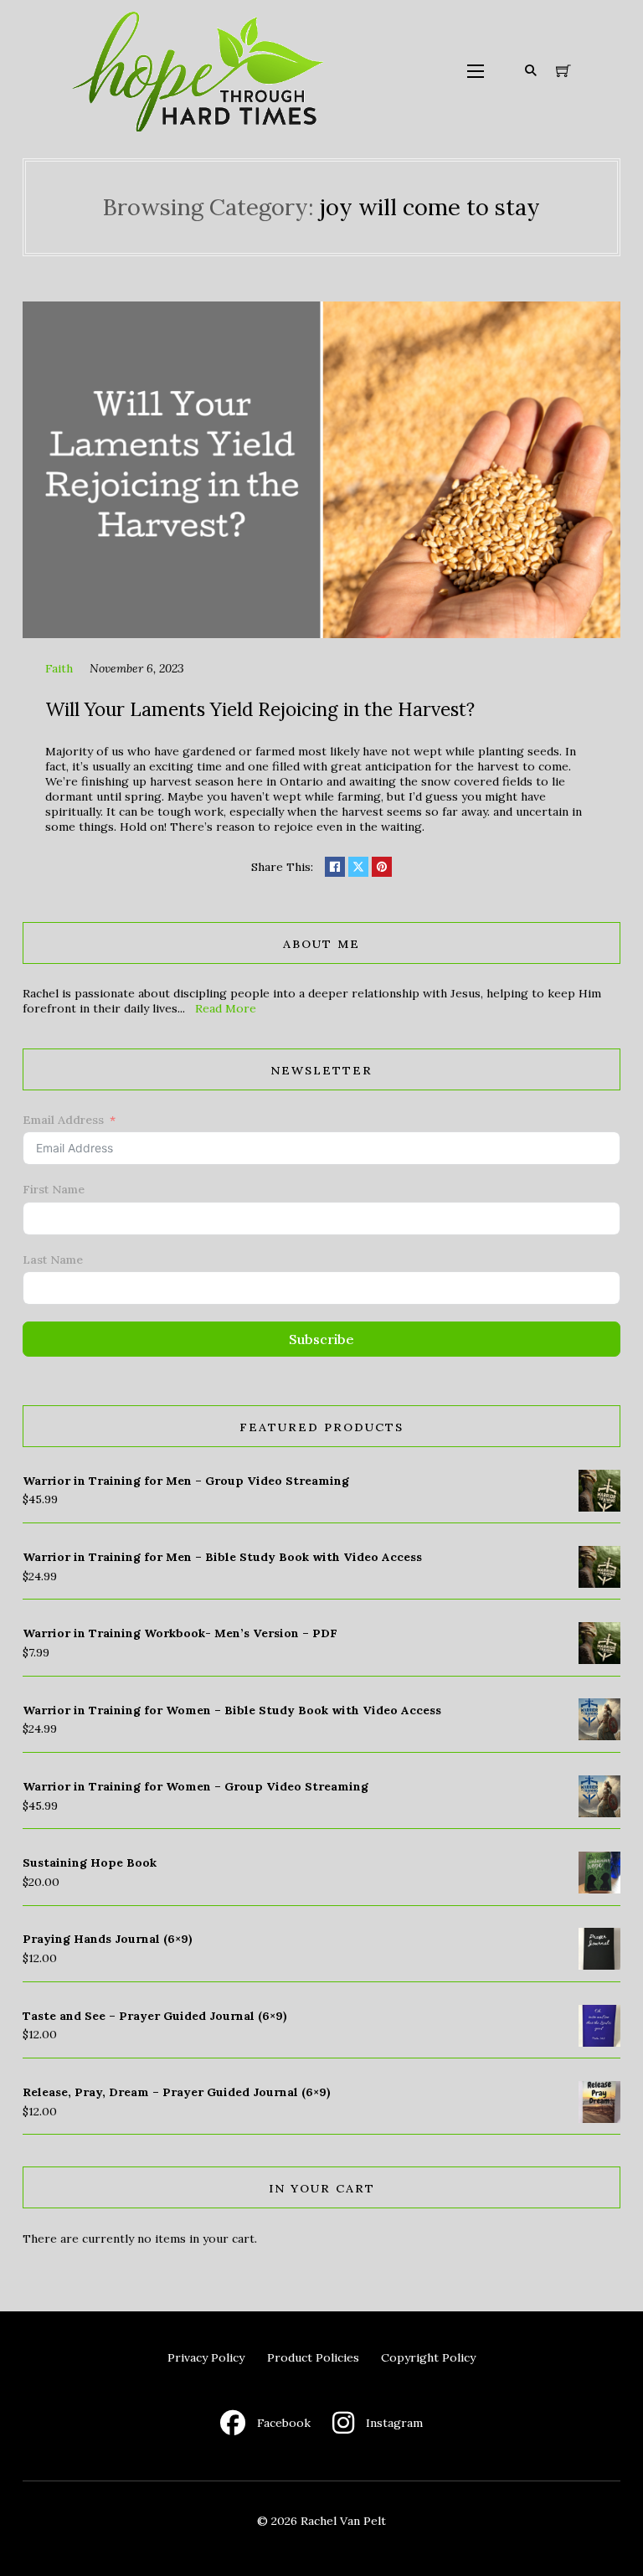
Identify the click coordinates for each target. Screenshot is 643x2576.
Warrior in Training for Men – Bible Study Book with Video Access (222, 1557)
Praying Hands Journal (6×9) (108, 1939)
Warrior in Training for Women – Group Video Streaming (195, 1786)
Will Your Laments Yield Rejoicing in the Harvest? (260, 709)
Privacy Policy (206, 2357)
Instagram (394, 2423)
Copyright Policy (428, 2357)
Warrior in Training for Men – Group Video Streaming (186, 1481)
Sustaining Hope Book (90, 1862)
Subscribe (321, 1339)
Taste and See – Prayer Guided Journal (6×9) (155, 2016)
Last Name (53, 1260)
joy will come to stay (430, 207)
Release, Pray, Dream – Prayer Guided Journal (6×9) (177, 2092)
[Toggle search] (531, 71)
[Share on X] (358, 867)
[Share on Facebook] (335, 867)
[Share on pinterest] (382, 867)
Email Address (63, 1120)
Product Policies (313, 2357)
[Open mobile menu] (476, 71)
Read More (226, 1008)
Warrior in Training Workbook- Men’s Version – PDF (180, 1633)
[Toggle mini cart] (563, 71)
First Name (54, 1189)
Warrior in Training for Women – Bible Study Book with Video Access (232, 1710)
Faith (59, 668)
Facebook (284, 2423)
